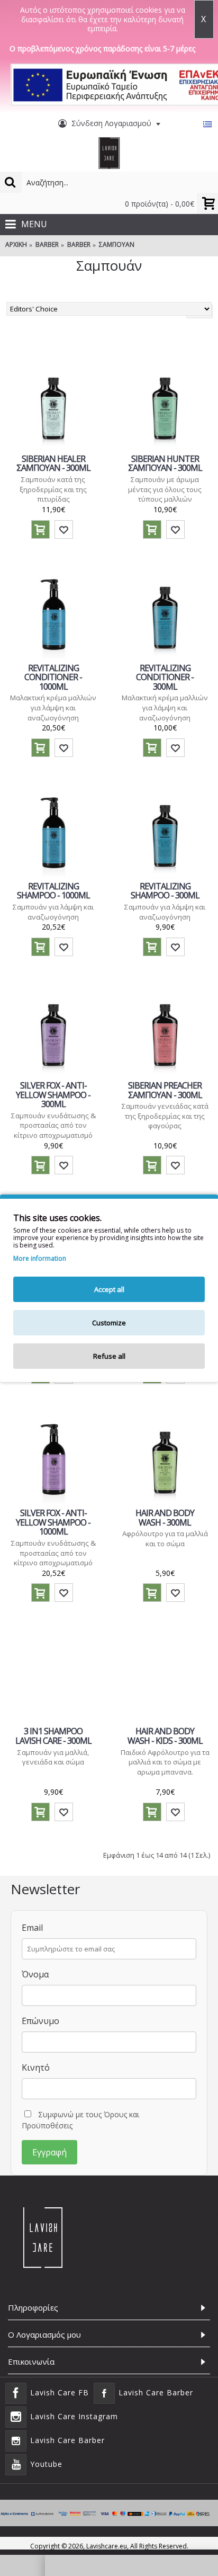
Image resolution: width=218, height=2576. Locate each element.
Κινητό (36, 2067)
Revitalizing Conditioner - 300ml (165, 677)
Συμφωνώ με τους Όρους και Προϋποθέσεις (80, 2120)
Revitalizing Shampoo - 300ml (165, 891)
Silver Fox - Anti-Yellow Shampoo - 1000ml (53, 1522)
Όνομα (35, 1974)
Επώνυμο (40, 2021)
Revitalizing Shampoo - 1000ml (53, 891)
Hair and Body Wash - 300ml (165, 1518)
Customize (109, 1323)
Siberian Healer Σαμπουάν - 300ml (53, 463)
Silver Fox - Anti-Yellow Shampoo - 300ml (53, 1095)
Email (32, 1928)
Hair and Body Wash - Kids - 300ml (165, 1736)
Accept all (109, 1289)
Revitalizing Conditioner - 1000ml (53, 677)
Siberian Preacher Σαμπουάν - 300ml (165, 1090)
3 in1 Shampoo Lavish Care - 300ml (53, 1736)
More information (40, 1259)
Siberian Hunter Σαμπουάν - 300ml (165, 463)
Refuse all (109, 1356)
